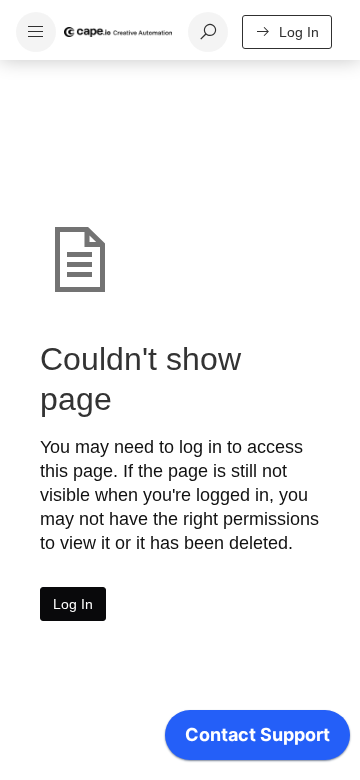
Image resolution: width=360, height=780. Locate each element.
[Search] (208, 32)
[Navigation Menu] (36, 32)
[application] (257, 740)
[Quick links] (118, 32)
